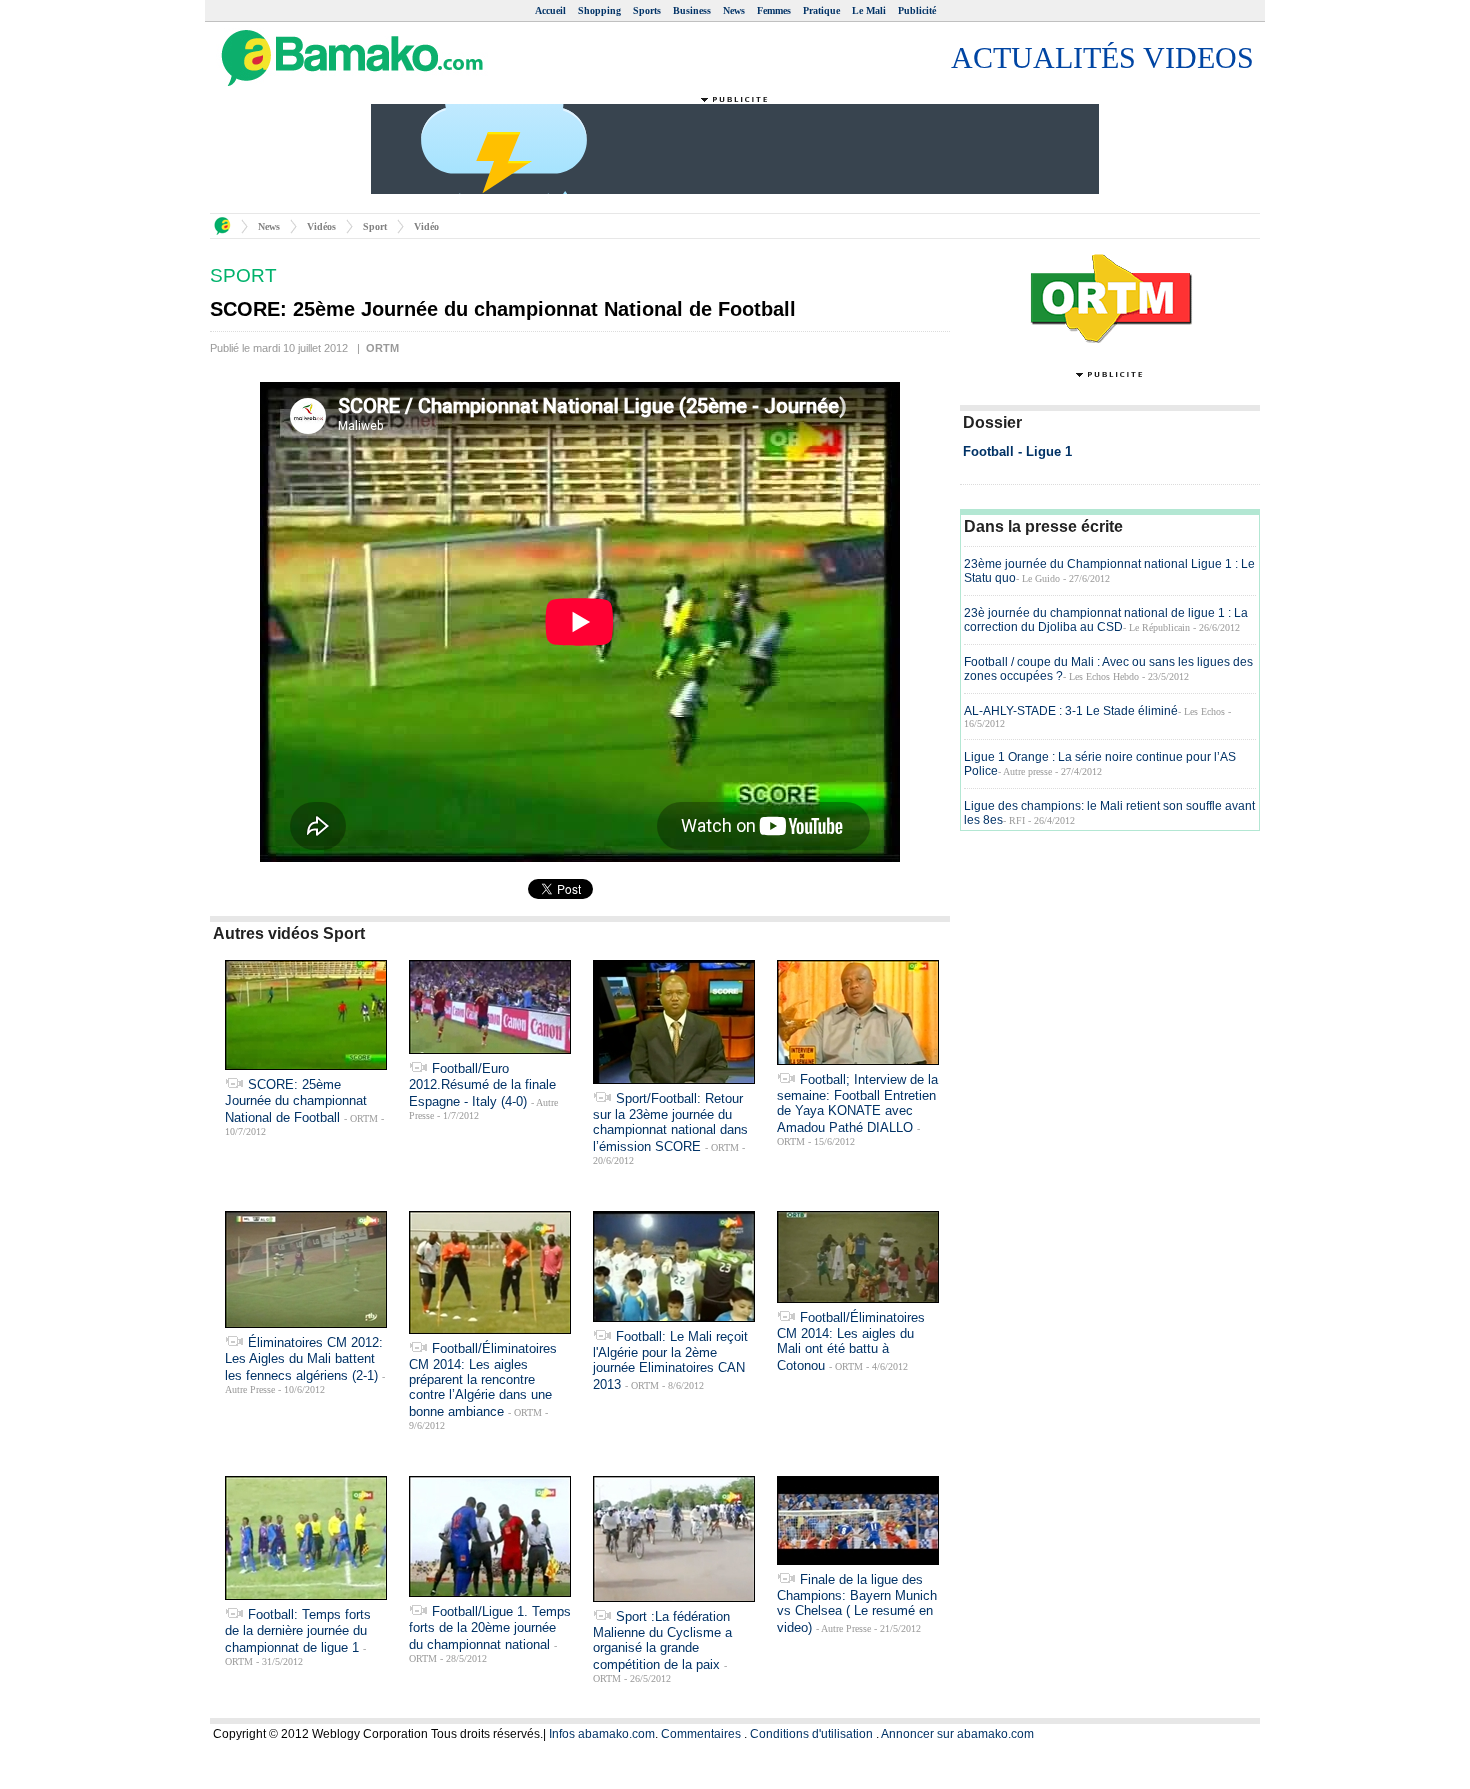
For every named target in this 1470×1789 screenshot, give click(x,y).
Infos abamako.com (602, 1734)
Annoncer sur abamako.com (957, 1734)
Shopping (599, 10)
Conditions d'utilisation (811, 1734)
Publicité (917, 10)
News (734, 10)
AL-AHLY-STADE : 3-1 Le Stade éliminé (1071, 711)
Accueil (550, 10)
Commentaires (701, 1734)
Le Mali (869, 10)
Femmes (774, 10)
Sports (647, 10)
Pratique (821, 10)
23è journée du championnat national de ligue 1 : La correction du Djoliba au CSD (1106, 620)
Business (692, 10)
